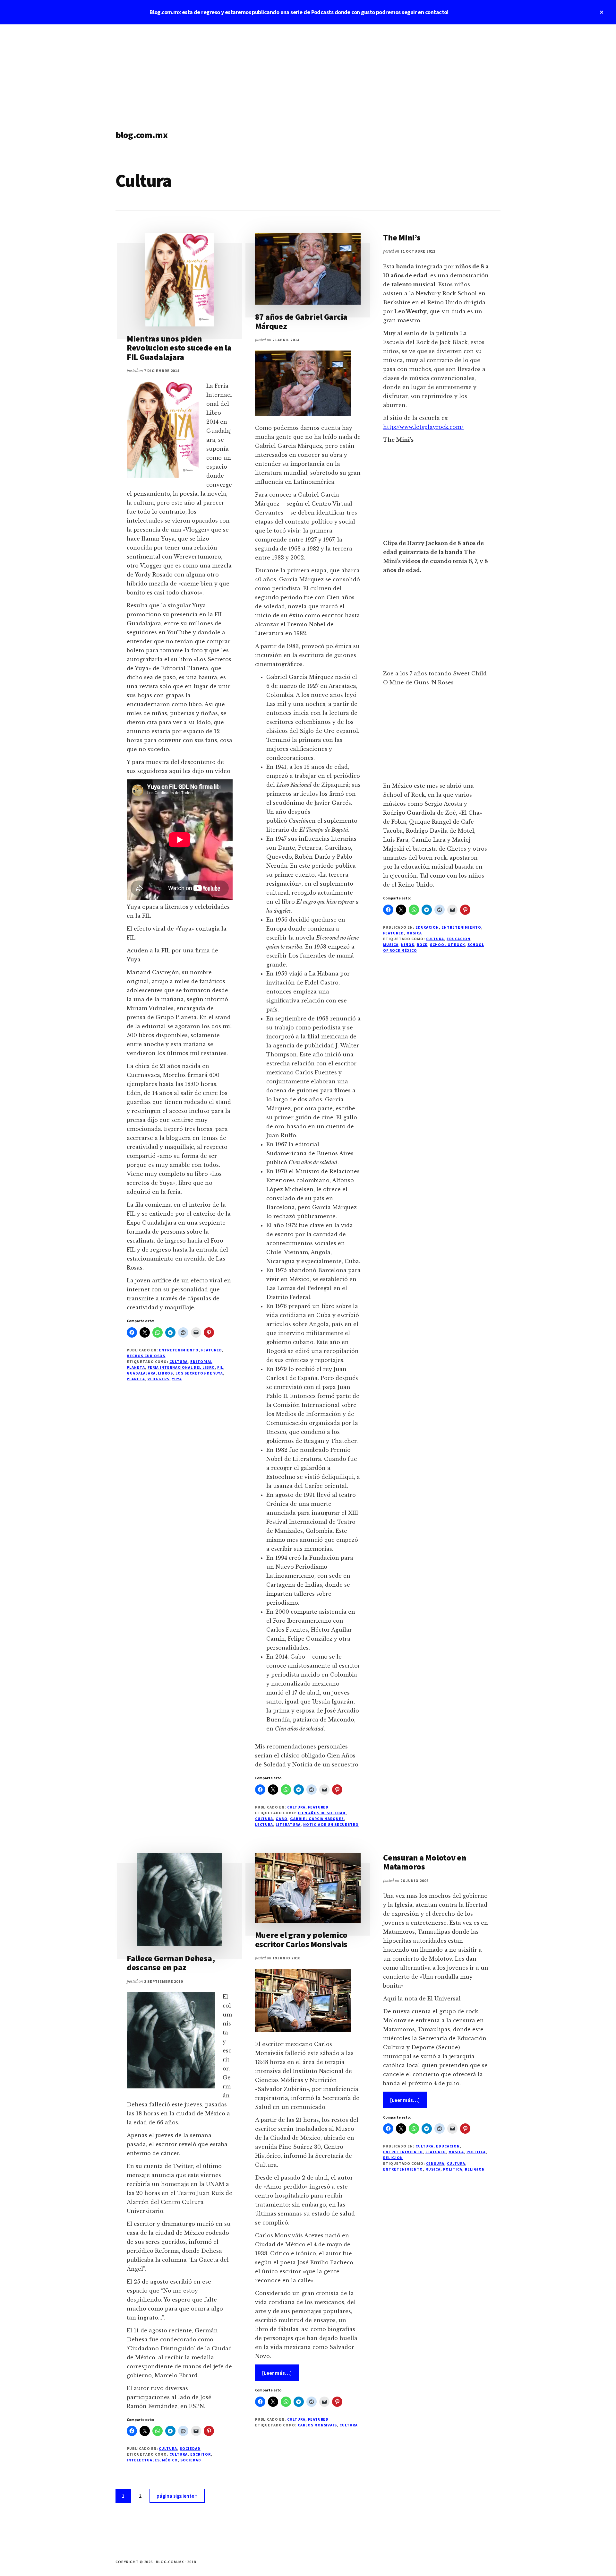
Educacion (427, 927)
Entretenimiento (179, 1350)
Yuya (177, 1379)
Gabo (282, 1819)
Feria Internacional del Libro (181, 1367)
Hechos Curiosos (146, 1356)
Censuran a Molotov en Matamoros (425, 1862)
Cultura (179, 1362)
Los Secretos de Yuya (199, 1373)
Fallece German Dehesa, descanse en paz (171, 1963)
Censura (435, 2163)
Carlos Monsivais (317, 2425)
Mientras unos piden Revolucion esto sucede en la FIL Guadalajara (179, 348)
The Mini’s (402, 237)
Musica (414, 933)
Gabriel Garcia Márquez (317, 1819)
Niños (408, 945)
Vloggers (159, 1379)
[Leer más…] (280, 2375)
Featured (212, 1350)
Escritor (201, 2454)
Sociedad (190, 2448)
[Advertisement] (308, 73)
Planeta (136, 1379)
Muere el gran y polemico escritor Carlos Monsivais (301, 1939)
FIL (220, 1367)
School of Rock (447, 945)
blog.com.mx (141, 135)
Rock (422, 945)
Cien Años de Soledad (322, 1813)
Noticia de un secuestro (331, 1824)
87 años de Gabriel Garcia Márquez (301, 321)
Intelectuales (143, 2460)
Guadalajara (141, 1373)
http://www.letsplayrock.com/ (423, 427)
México (170, 2460)
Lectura (264, 1824)
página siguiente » (177, 2498)
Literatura (288, 1824)
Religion (393, 2158)
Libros (165, 1373)
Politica (476, 2152)
